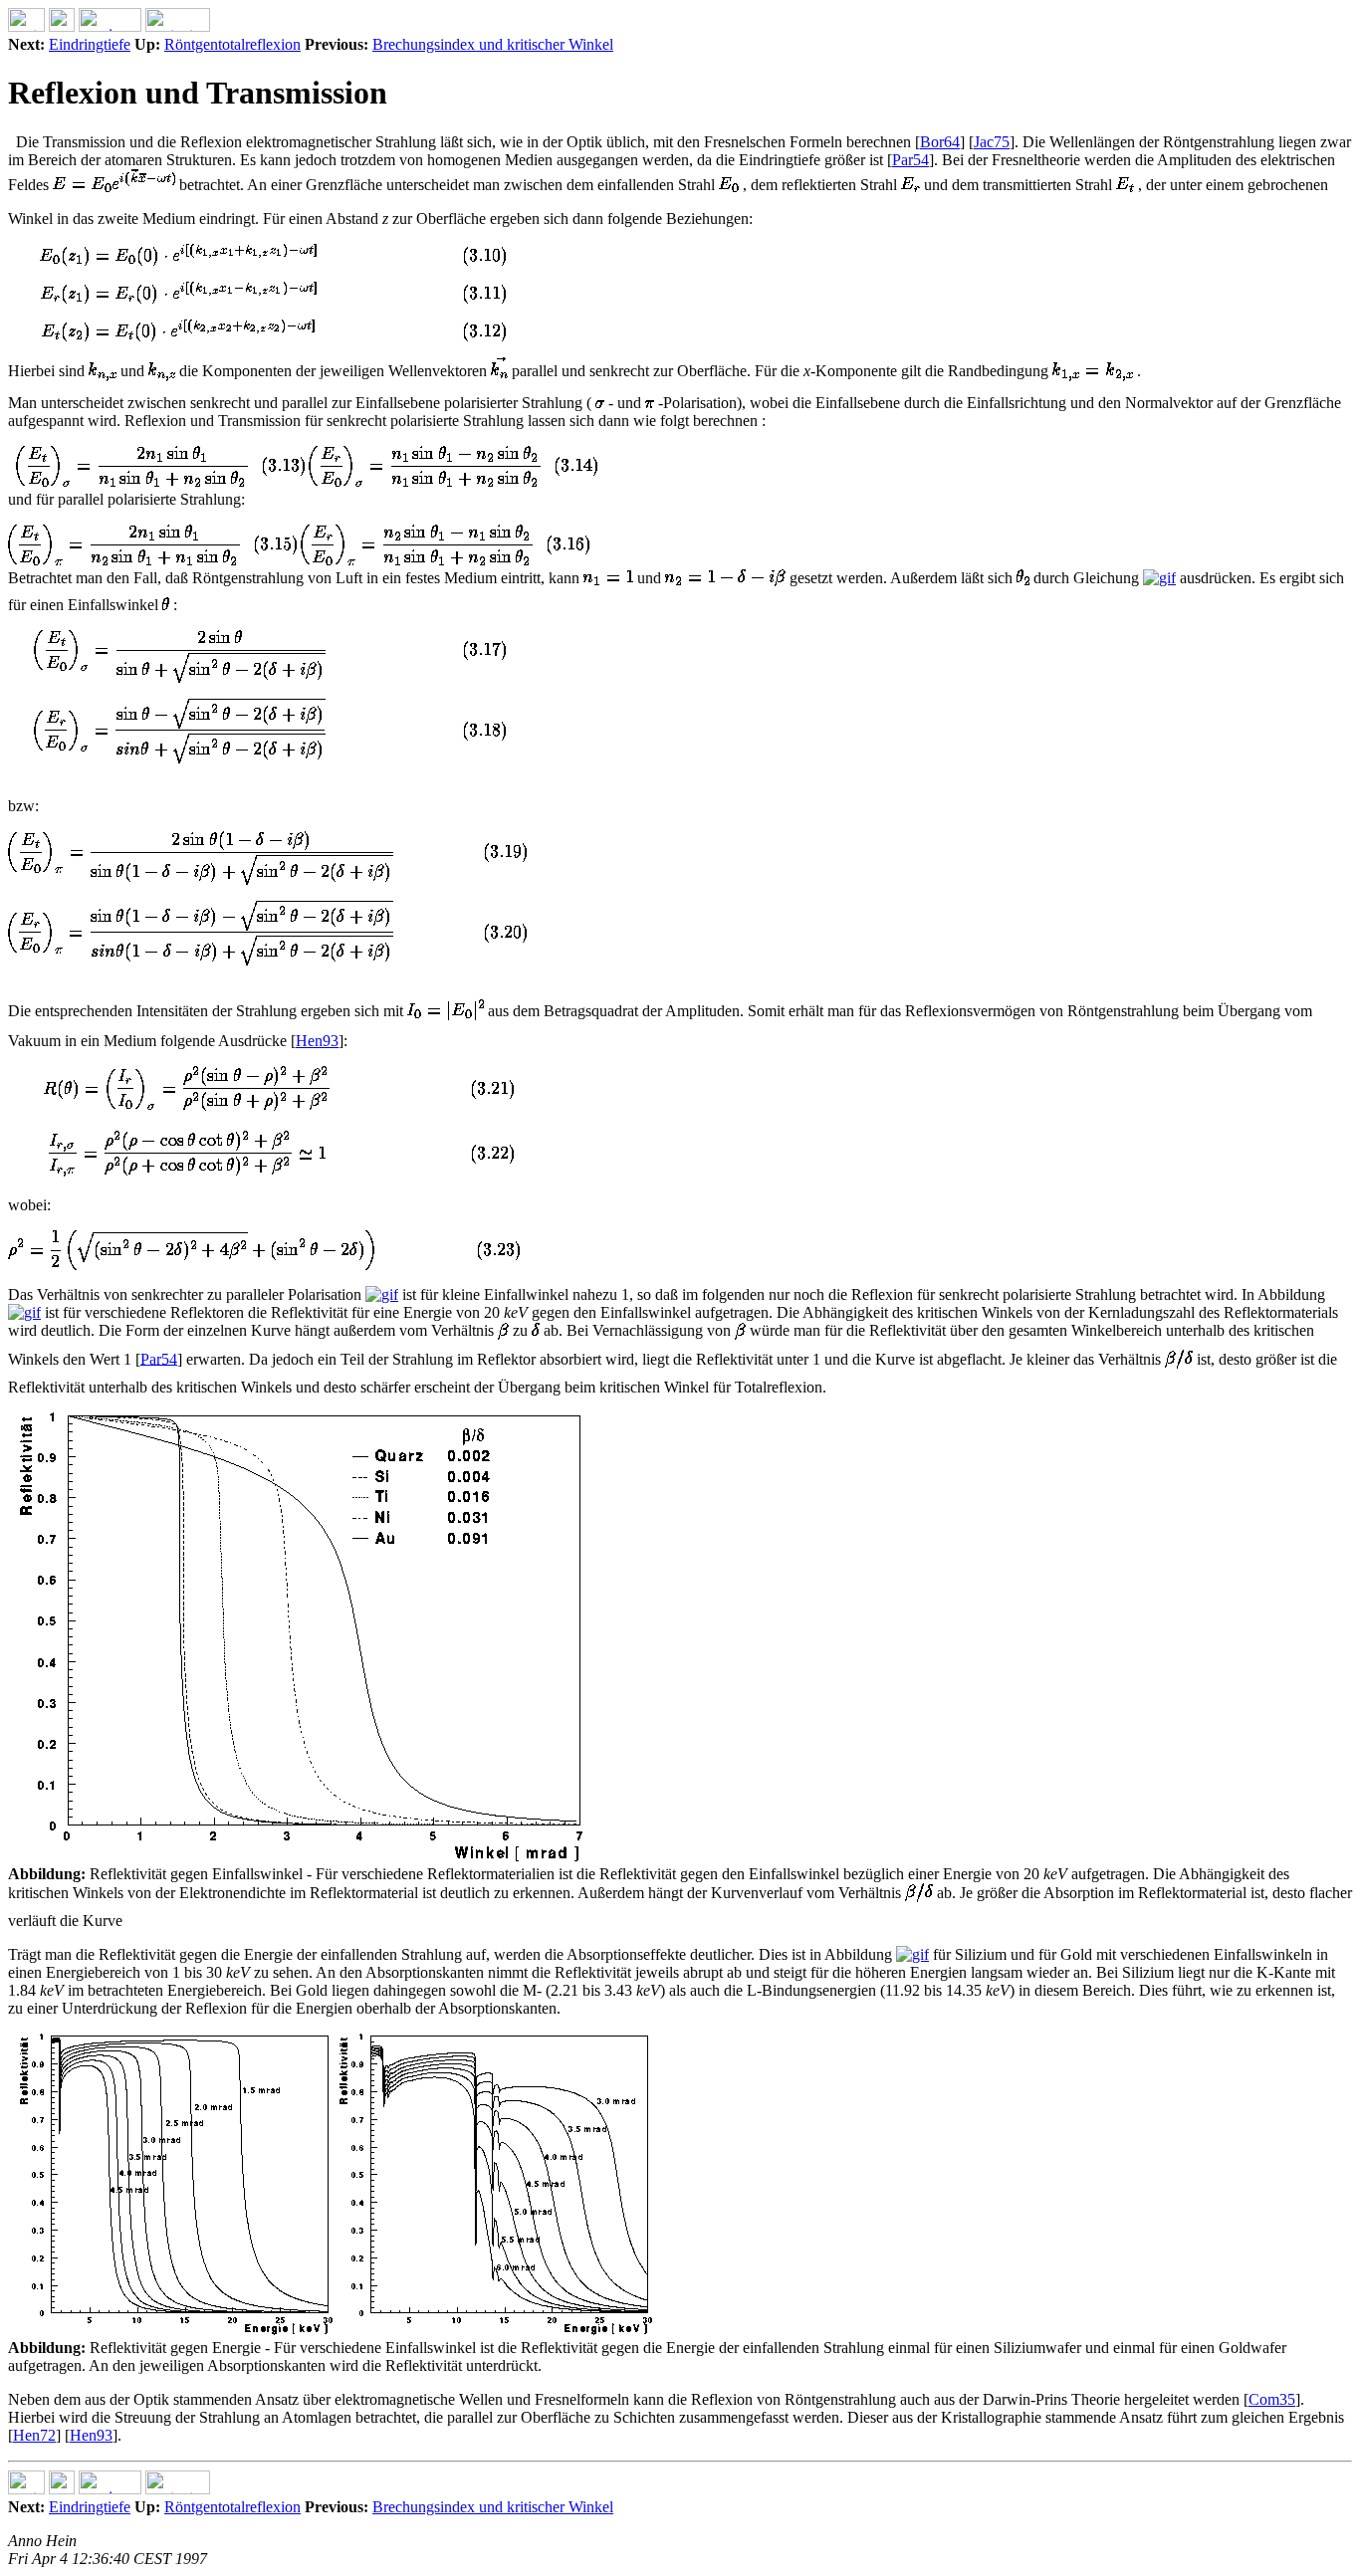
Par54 (910, 160)
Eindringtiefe (90, 44)
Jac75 (992, 142)
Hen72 (34, 2435)
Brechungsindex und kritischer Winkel (493, 44)
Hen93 (317, 1041)
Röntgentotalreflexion (232, 44)
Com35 (1272, 2399)
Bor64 (940, 142)
